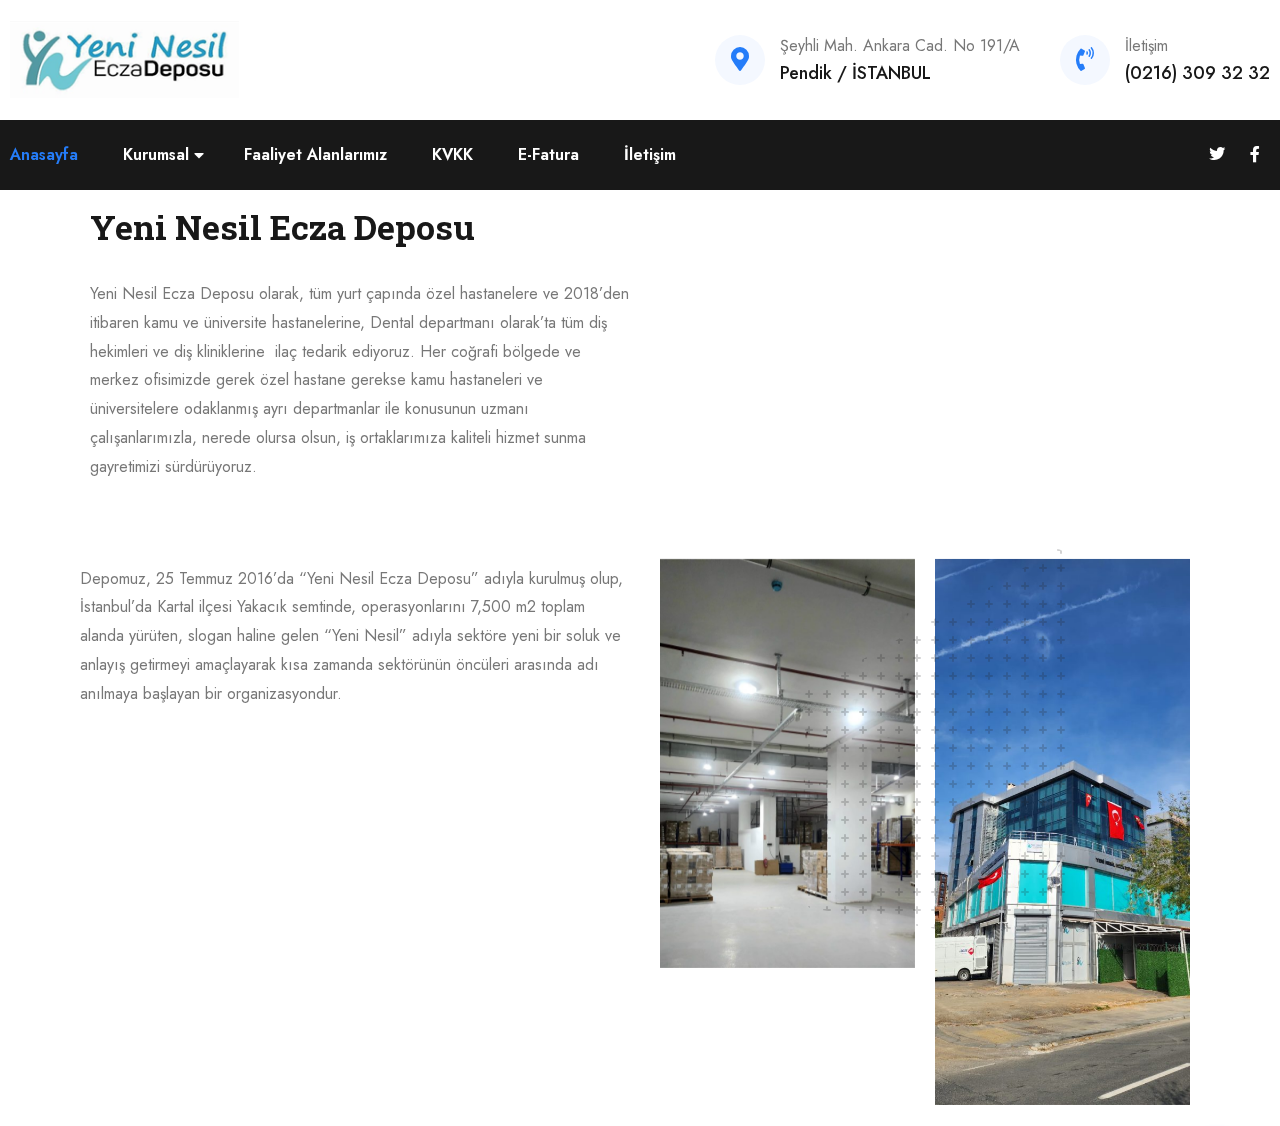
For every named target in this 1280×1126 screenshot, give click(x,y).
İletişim (650, 154)
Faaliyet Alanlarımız (315, 154)
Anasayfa (44, 154)
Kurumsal (156, 154)
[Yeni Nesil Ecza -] (125, 58)
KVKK (452, 154)
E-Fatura (548, 154)
